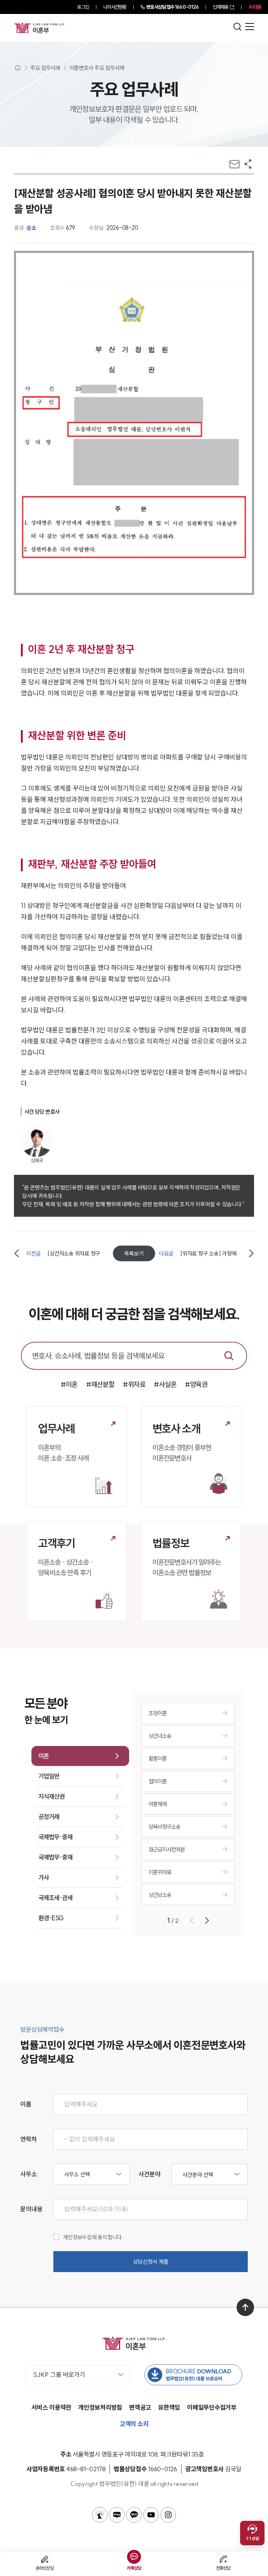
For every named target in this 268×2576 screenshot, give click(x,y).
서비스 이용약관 (51, 2407)
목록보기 (134, 1253)
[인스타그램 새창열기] (168, 2515)
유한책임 (169, 2407)
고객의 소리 (134, 2424)
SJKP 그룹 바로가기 (59, 2375)
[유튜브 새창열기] (151, 2515)
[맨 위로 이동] (245, 2307)
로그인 (83, 7)
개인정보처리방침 (100, 2407)
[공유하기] (248, 164)
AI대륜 (255, 7)
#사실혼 (165, 1384)
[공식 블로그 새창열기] (117, 2515)
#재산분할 (100, 1384)
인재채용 (221, 7)
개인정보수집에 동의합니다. (93, 2237)
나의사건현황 (115, 7)
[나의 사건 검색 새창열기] (100, 2515)
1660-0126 (172, 7)
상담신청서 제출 (151, 2262)
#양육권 (196, 1384)
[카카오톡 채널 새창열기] (134, 2515)
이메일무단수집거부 (212, 2407)
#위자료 (134, 1384)
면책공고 (140, 2407)
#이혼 (69, 1384)
